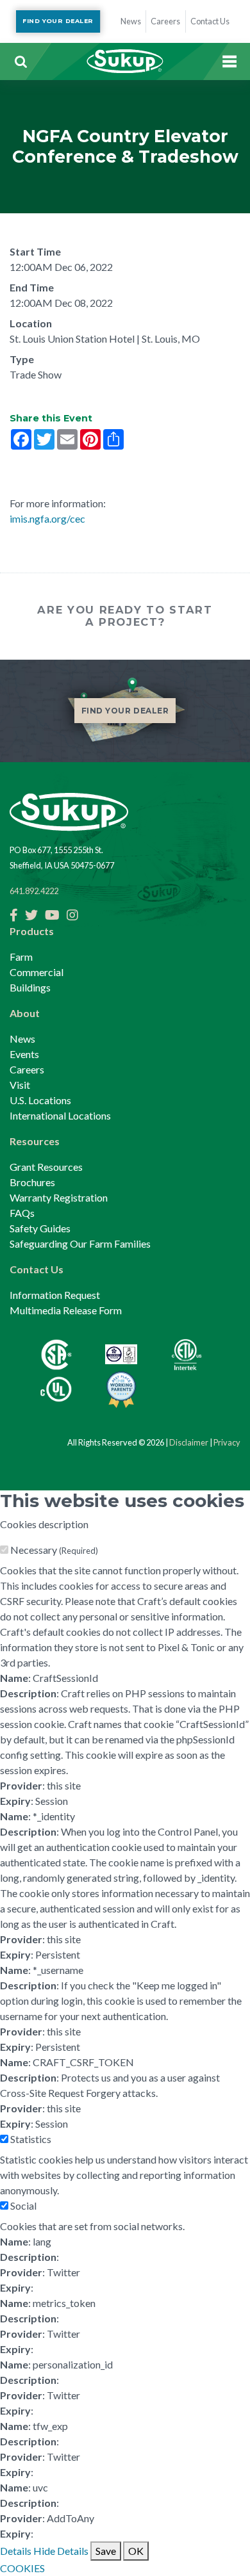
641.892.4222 (34, 891)
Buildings (30, 987)
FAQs (22, 1213)
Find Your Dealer (58, 21)
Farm (21, 957)
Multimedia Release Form (66, 1310)
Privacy (227, 1442)
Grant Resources (46, 1167)
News (22, 1039)
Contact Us (37, 1269)
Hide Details (61, 2551)
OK (136, 2551)
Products (32, 931)
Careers (27, 1069)
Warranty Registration (59, 1197)
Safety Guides (40, 1228)
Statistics (31, 2139)
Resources (35, 1141)
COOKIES (22, 2568)
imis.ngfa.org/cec (47, 518)
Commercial (37, 972)
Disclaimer (189, 1442)
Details (16, 2551)
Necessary (54, 1550)
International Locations (60, 1115)
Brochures (32, 1182)
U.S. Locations (40, 1100)
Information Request (55, 1295)
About (25, 1013)
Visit (20, 1085)
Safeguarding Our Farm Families (80, 1243)
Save (106, 2551)
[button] (21, 61)
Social (23, 2205)
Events (24, 1054)
